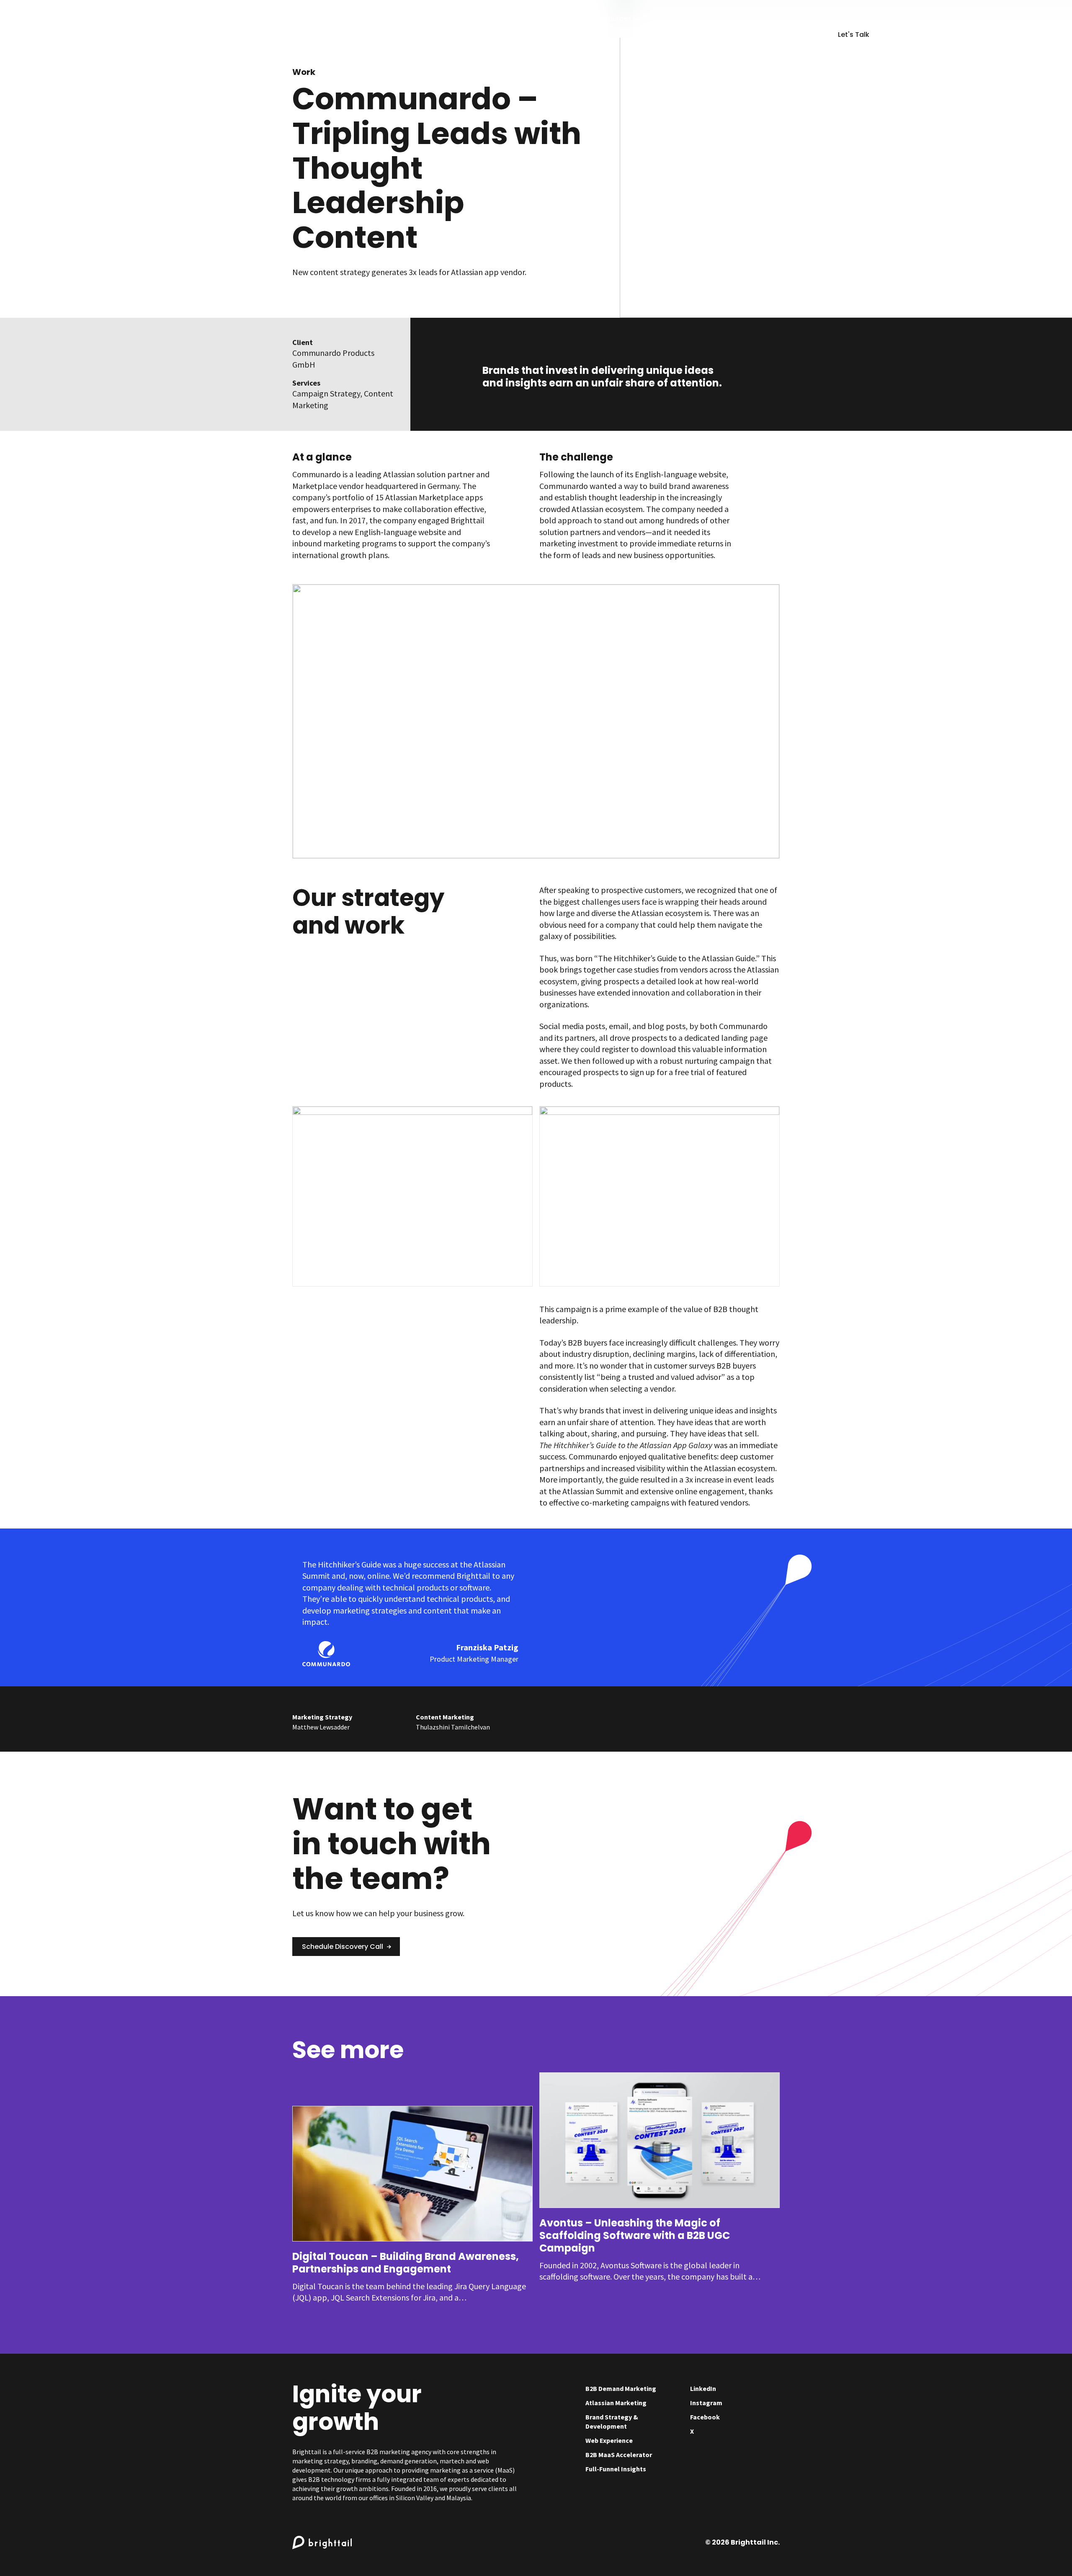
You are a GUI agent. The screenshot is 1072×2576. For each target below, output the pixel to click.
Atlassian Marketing (616, 2403)
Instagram (706, 2403)
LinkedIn (703, 2388)
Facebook (705, 2417)
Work (304, 72)
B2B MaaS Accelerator (619, 2455)
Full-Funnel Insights (616, 2469)
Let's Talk (854, 35)
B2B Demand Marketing (621, 2388)
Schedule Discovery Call (343, 1947)
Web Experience (609, 2440)
